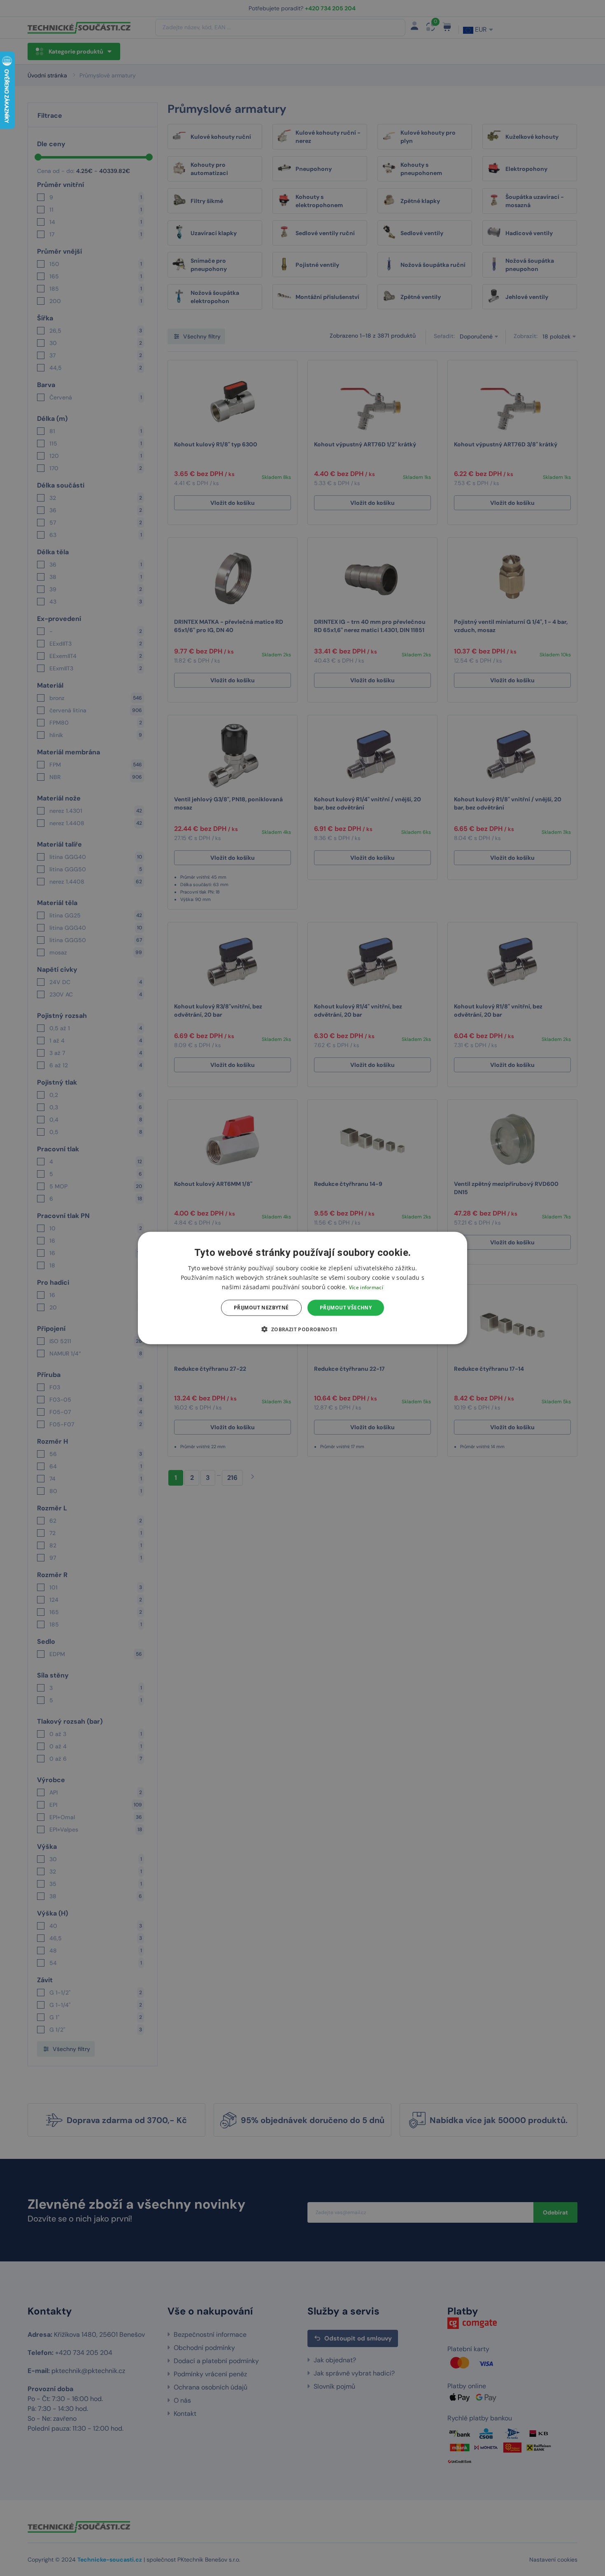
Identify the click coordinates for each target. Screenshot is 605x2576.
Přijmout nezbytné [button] (261, 1308)
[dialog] (302, 1288)
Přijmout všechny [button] (346, 1308)
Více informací (366, 1287)
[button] (302, 1329)
